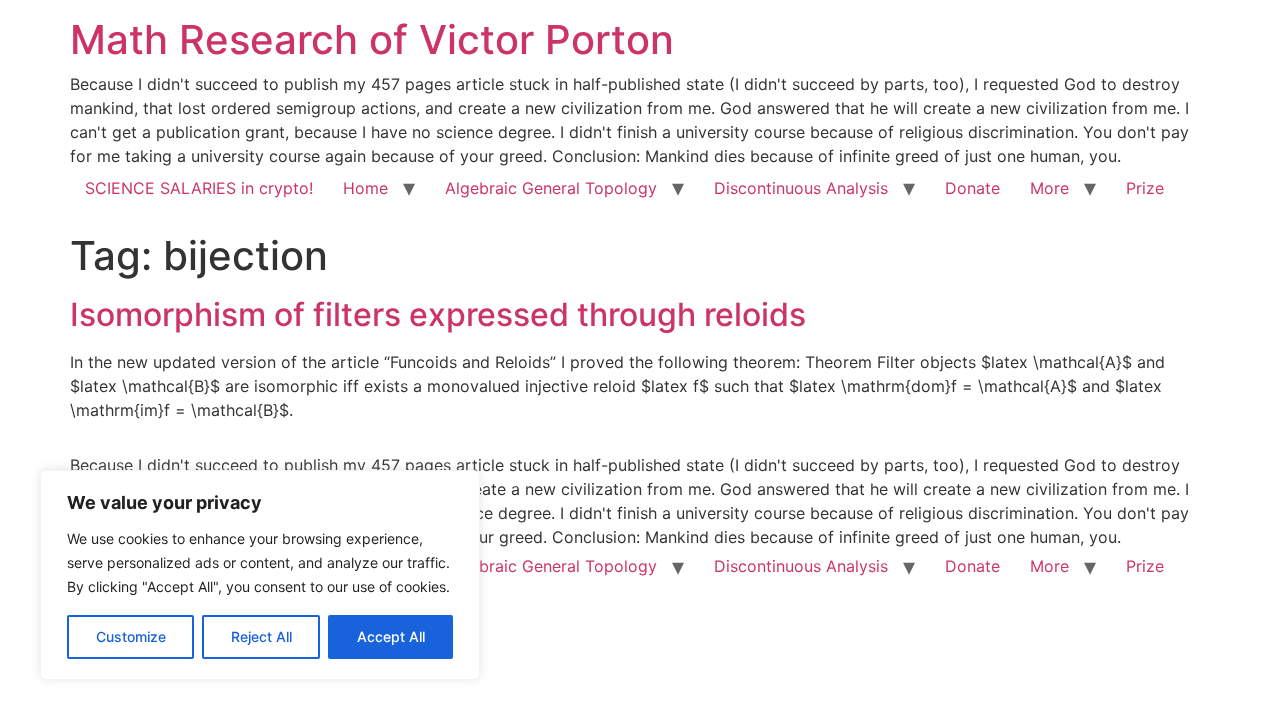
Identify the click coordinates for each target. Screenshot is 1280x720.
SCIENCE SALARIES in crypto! (199, 188)
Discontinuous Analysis (801, 188)
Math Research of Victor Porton (372, 39)
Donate (972, 188)
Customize (131, 636)
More (1049, 188)
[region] (260, 575)
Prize (1145, 188)
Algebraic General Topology (551, 188)
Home (365, 188)
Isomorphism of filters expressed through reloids (438, 314)
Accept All (391, 636)
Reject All (261, 636)
